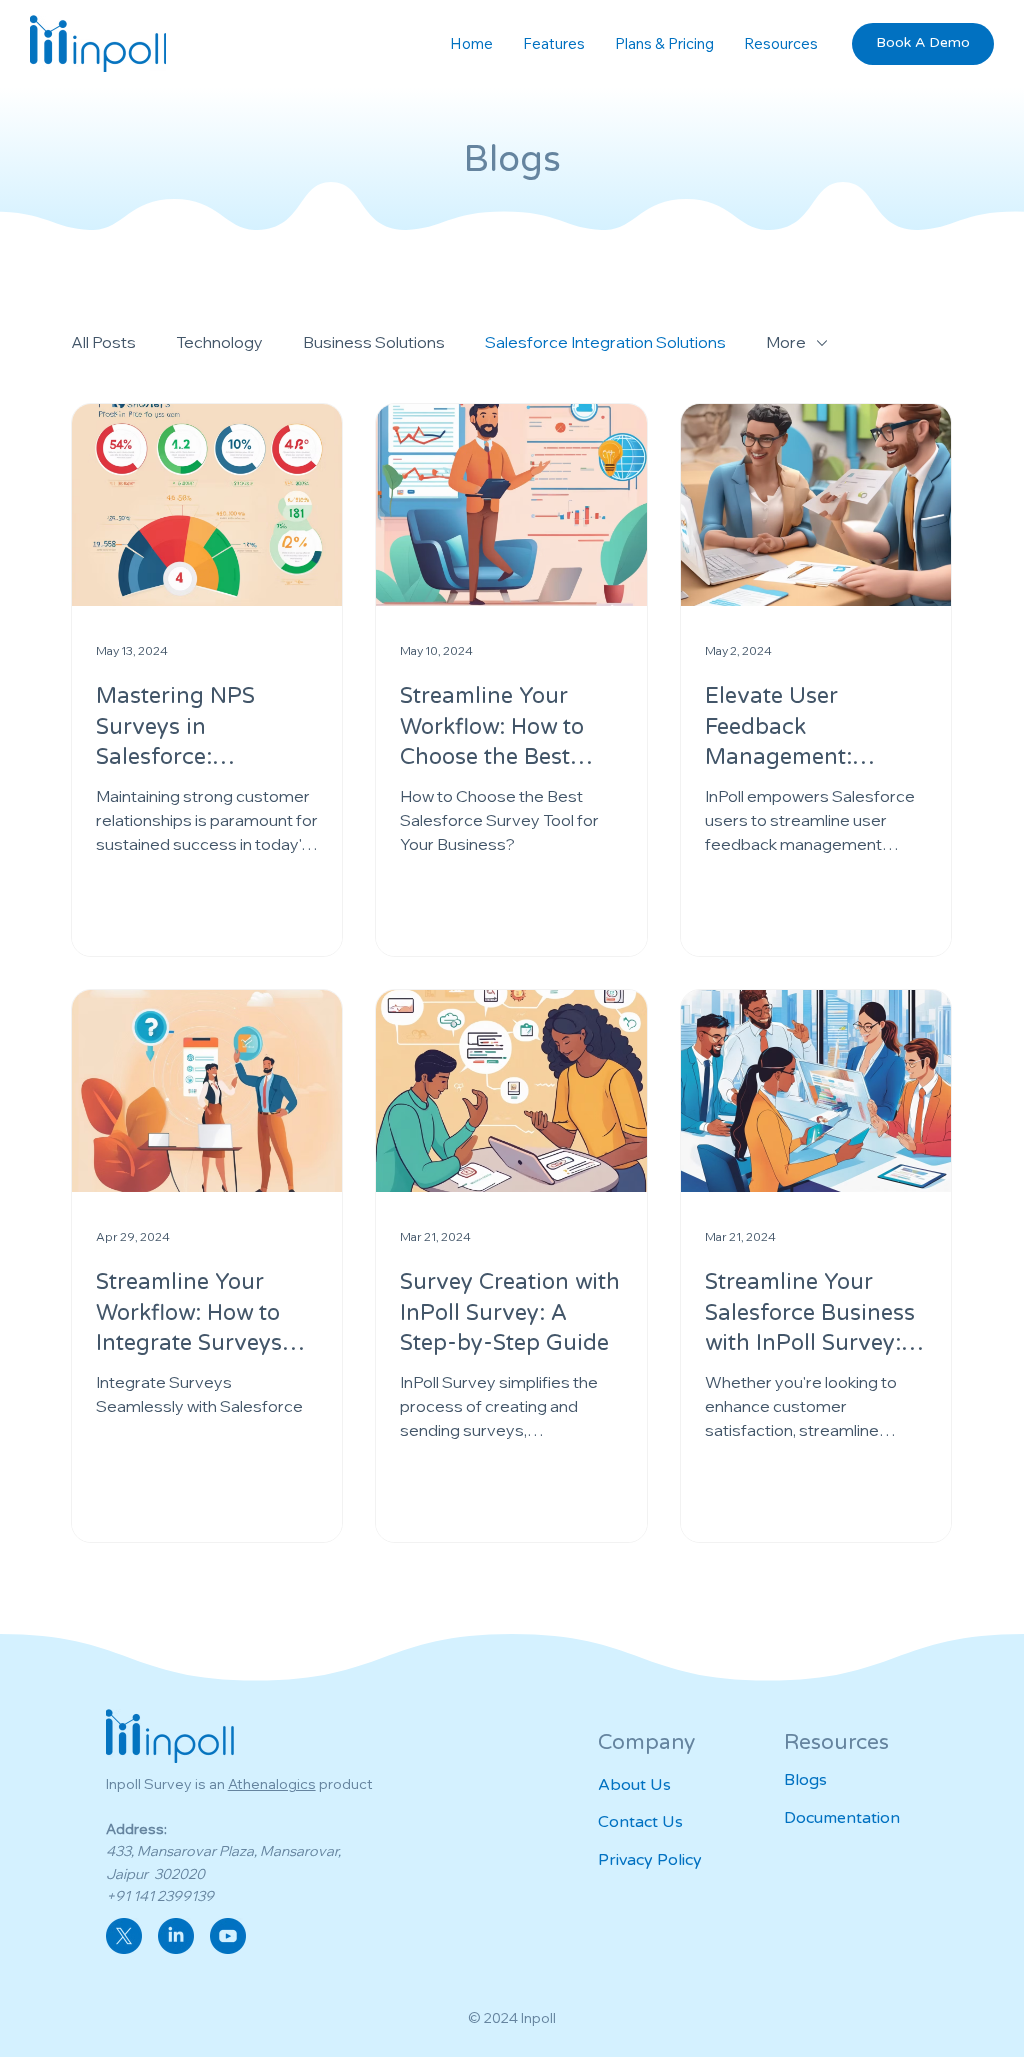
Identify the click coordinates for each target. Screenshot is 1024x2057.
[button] (781, 43)
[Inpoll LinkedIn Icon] (176, 1936)
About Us (634, 1785)
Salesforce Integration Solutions (605, 342)
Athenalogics (272, 1784)
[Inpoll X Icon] (124, 1936)
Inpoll (538, 2018)
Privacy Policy (650, 1860)
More (786, 342)
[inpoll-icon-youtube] (228, 1936)
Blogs (805, 1780)
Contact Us (640, 1822)
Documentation (842, 1818)
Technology (219, 342)
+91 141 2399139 (160, 1896)
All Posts (103, 342)
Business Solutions (374, 342)
